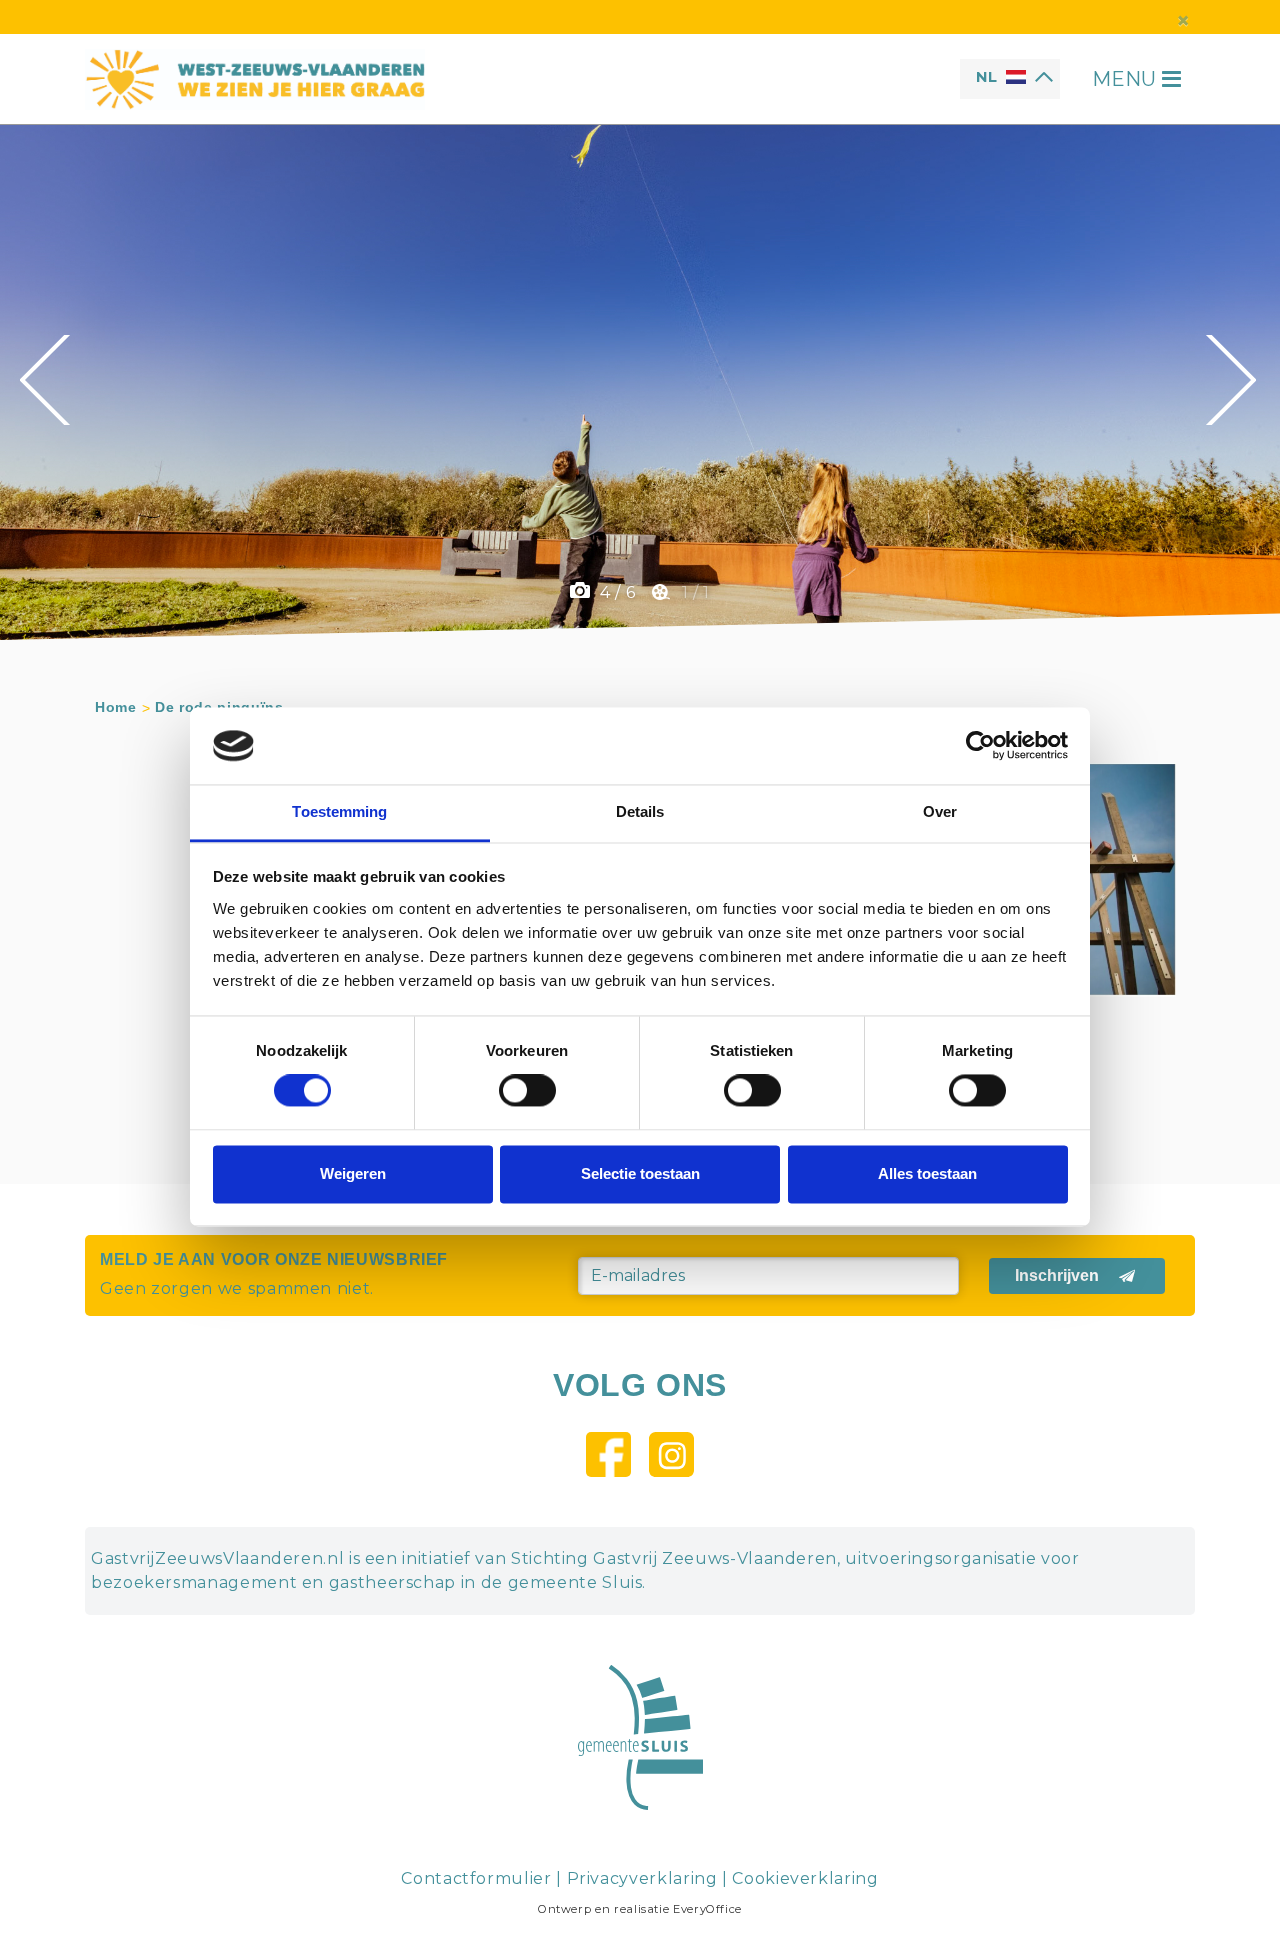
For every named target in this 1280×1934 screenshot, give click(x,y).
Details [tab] (640, 811)
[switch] (527, 1091)
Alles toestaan (927, 1173)
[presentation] (47, 380)
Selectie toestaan (640, 1173)
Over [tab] (940, 811)
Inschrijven (1057, 1275)
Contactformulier (476, 1878)
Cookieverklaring (805, 1878)
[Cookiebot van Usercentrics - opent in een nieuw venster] (980, 746)
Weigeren (353, 1173)
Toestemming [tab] (339, 811)
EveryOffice (707, 1909)
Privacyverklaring (642, 1878)
